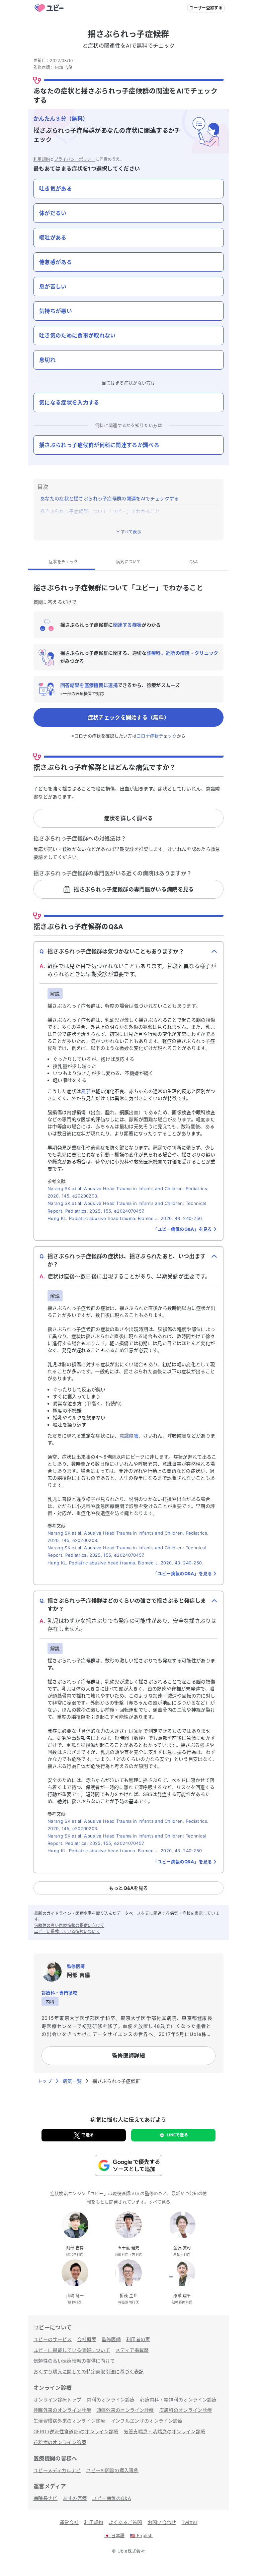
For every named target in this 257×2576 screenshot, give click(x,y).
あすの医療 (75, 2498)
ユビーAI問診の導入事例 (112, 2470)
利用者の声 (138, 2339)
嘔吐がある (53, 238)
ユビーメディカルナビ (57, 2470)
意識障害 (129, 1436)
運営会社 (69, 2522)
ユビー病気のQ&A (111, 2498)
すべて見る (159, 2202)
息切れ (47, 360)
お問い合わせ (162, 2522)
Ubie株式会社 (132, 2551)
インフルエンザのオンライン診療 (147, 2421)
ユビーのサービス (53, 2339)
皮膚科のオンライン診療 (186, 2410)
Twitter (190, 2522)
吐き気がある (56, 189)
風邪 (86, 1091)
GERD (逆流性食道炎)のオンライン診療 (76, 2431)
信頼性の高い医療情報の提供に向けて (69, 1925)
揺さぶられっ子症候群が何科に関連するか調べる (99, 445)
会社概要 (87, 2339)
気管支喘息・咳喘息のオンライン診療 (164, 2431)
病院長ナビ (46, 2498)
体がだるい (53, 213)
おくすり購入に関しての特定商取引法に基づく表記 (89, 2371)
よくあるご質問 (125, 2522)
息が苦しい (53, 286)
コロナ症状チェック (157, 736)
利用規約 (42, 159)
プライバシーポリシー (75, 159)
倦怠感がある (56, 262)
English (141, 2535)
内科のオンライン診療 (111, 2400)
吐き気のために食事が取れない (77, 335)
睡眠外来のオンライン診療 (62, 2410)
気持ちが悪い (56, 311)
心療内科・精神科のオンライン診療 (178, 2400)
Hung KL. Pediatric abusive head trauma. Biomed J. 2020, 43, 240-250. (125, 1218)
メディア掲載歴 (132, 2350)
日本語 (115, 2535)
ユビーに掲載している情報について (67, 1931)
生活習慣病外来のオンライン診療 (69, 2421)
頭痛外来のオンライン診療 (125, 2410)
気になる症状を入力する (69, 402)
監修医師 (111, 2339)
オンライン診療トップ (57, 2400)
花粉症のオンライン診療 (60, 2442)
